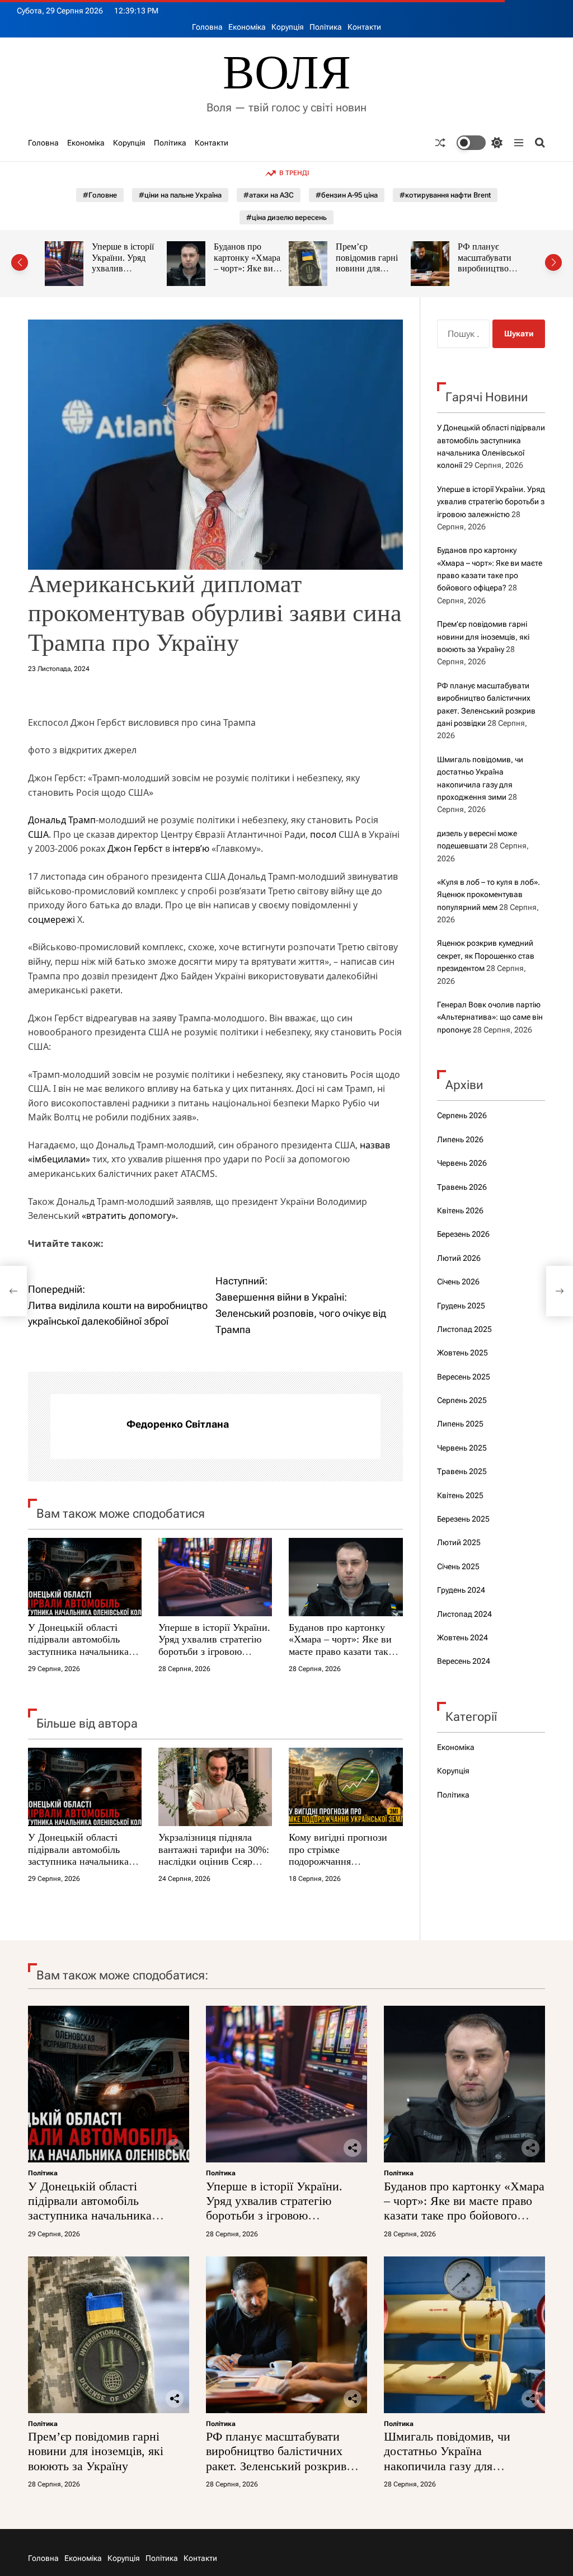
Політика (326, 27)
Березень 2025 (463, 1519)
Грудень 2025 (461, 1306)
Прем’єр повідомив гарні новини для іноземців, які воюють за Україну (258, 274)
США (38, 834)
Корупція (288, 27)
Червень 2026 (462, 1163)
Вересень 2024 (464, 1661)
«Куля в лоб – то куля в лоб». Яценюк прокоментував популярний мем (489, 895)
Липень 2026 (460, 1139)
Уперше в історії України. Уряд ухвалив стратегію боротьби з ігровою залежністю (214, 1646)
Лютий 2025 (459, 1542)
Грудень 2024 (461, 1590)
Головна (207, 27)
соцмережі (51, 919)
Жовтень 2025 (462, 1353)
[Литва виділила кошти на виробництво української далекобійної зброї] (13, 1291)
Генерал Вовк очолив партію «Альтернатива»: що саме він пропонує (490, 1017)
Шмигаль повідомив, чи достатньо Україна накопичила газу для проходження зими (447, 2458)
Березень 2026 (463, 1234)
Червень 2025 (462, 1448)
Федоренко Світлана (178, 1424)
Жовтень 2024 (462, 1637)
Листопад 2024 (464, 1614)
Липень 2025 (460, 1424)
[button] (20, 262)
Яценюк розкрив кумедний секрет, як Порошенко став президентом (486, 956)
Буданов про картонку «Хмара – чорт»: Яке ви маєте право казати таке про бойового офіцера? (341, 1646)
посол (323, 834)
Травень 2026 (462, 1187)
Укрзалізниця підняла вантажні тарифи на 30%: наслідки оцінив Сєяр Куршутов (214, 1855)
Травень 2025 (462, 1471)
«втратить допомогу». (131, 1216)
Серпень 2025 (462, 1400)
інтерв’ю (191, 848)
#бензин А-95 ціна (347, 195)
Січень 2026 (458, 1282)
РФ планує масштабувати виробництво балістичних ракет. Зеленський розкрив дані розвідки (276, 2458)
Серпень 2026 (462, 1115)
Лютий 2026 (459, 1258)
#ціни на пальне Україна (180, 195)
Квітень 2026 (460, 1210)
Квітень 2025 (460, 1495)
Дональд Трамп (62, 820)
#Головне (100, 195)
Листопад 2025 (464, 1329)
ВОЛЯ (287, 72)
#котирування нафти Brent (445, 195)
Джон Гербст (135, 848)
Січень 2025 (458, 1566)
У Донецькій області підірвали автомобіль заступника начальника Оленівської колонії (78, 1646)
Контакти (364, 27)
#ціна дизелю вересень (286, 217)
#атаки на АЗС (269, 195)
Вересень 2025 (464, 1377)
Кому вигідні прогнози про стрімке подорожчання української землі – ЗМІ (340, 1855)
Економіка (247, 27)
